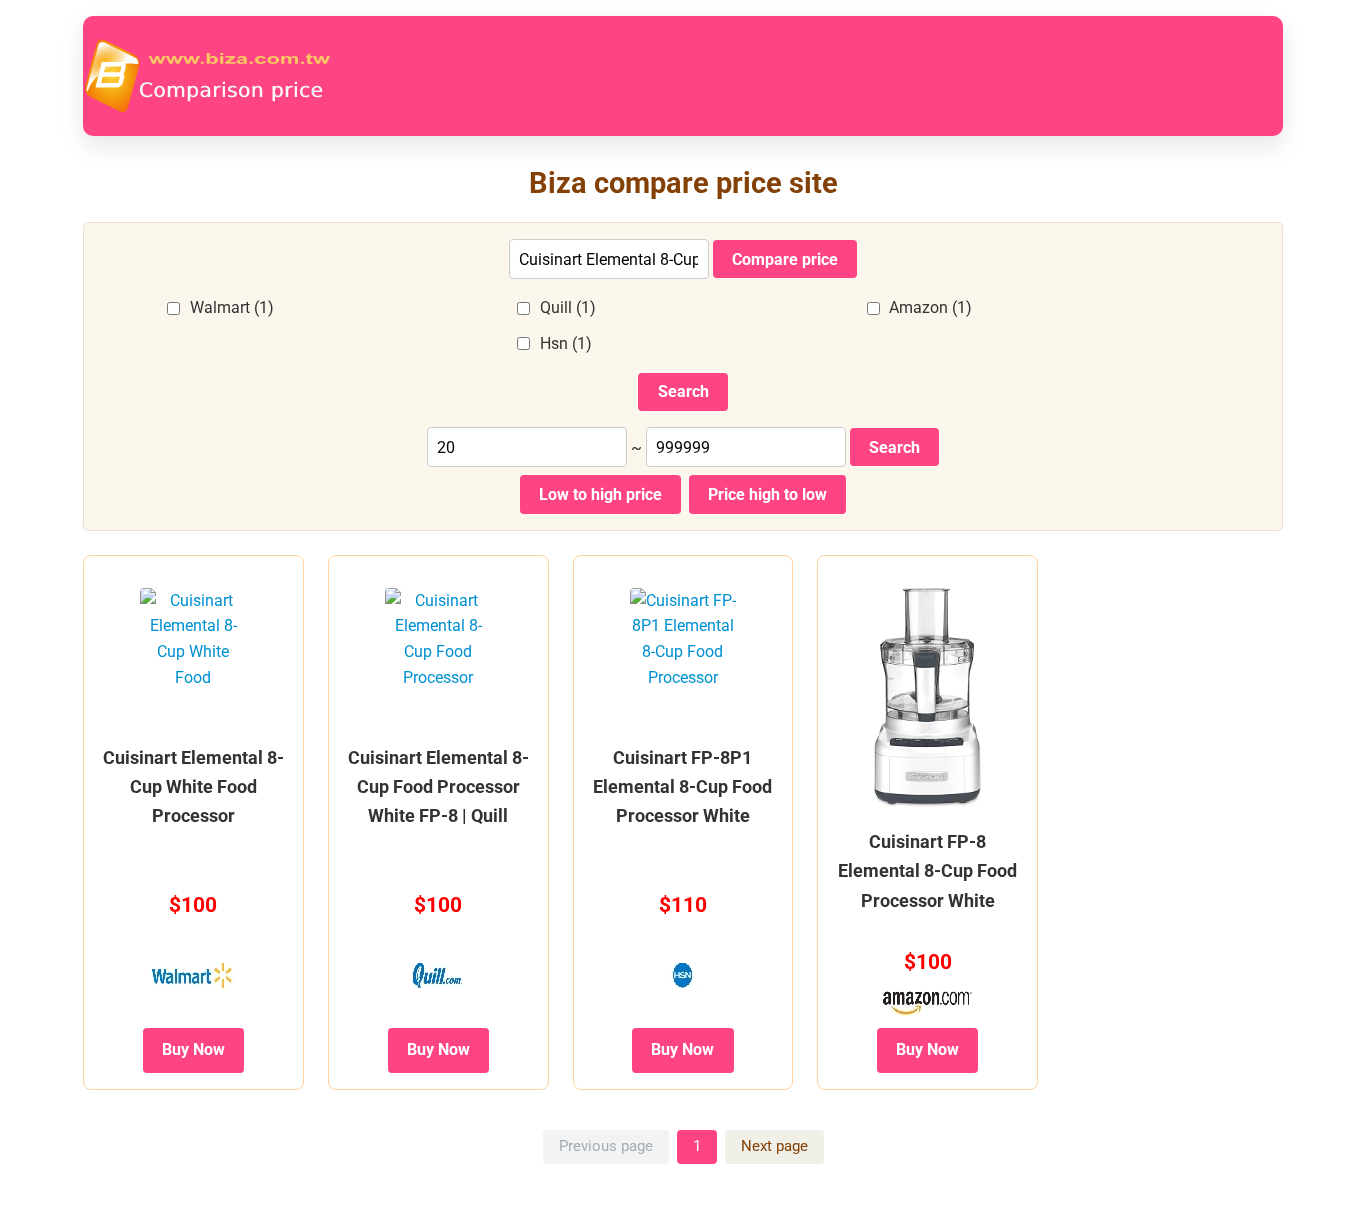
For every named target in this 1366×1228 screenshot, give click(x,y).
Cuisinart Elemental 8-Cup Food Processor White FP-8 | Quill (438, 787)
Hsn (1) (566, 343)
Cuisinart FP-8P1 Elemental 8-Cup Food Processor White (682, 787)
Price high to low (767, 494)
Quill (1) (568, 307)
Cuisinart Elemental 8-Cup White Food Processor (193, 787)
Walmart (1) (232, 307)
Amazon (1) (930, 307)
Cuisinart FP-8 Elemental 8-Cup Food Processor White (927, 871)
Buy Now (193, 1049)
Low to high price (600, 494)
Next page (774, 1146)
